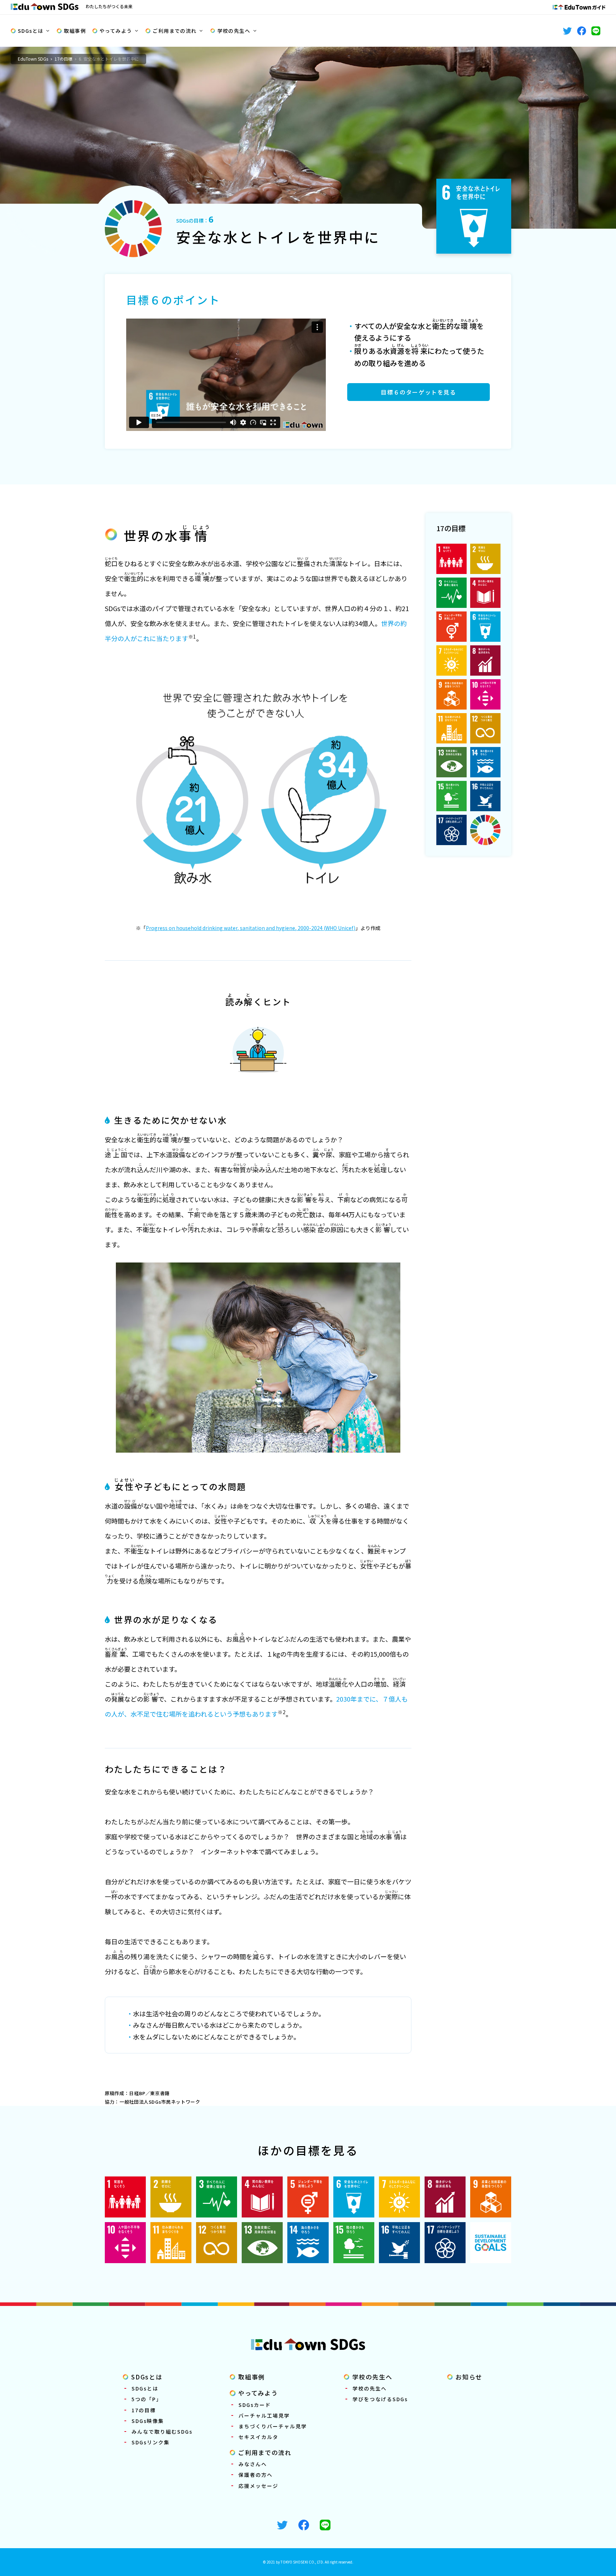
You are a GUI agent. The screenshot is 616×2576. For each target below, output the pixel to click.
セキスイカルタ (258, 2437)
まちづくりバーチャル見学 (273, 2426)
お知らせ (469, 2377)
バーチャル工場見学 (264, 2415)
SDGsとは (30, 31)
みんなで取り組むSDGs (162, 2432)
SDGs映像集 (148, 2421)
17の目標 (63, 59)
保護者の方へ (256, 2475)
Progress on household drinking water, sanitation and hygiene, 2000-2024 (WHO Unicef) (251, 928)
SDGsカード (255, 2405)
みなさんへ (253, 2464)
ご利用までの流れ (174, 31)
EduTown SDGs (33, 59)
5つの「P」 (147, 2399)
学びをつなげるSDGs (380, 2399)
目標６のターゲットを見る (418, 392)
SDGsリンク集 (151, 2442)
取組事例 (75, 31)
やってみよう (116, 31)
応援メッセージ (258, 2486)
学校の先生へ (234, 31)
